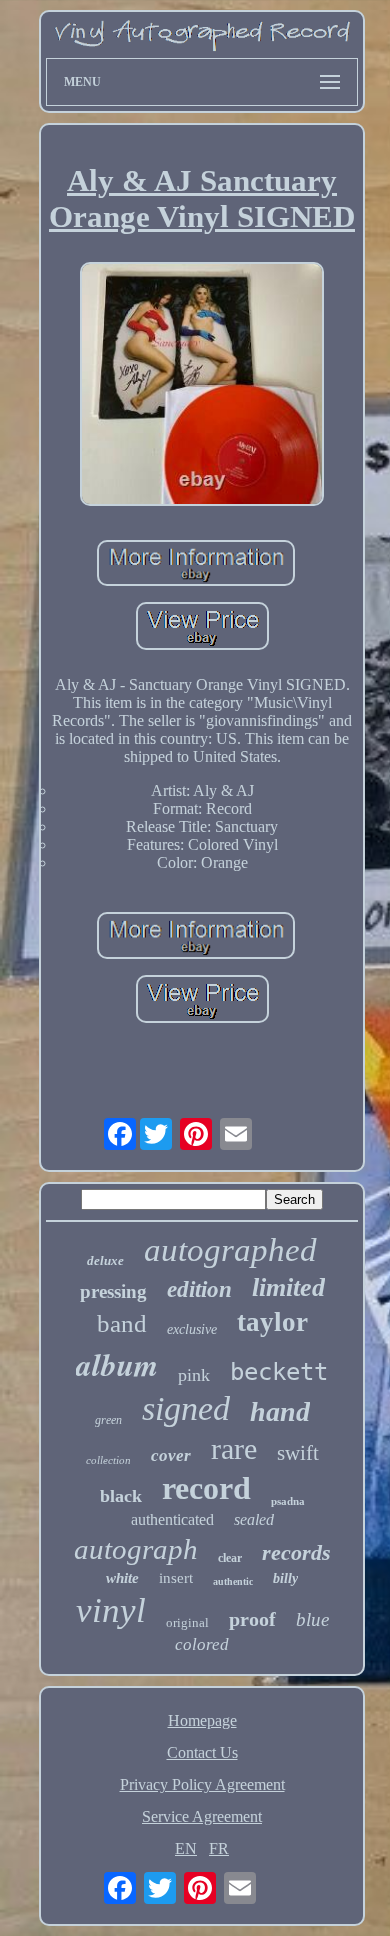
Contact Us (202, 1752)
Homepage (202, 1720)
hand (280, 1411)
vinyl (111, 1610)
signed (186, 1408)
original (187, 1622)
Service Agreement (202, 1816)
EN (186, 1848)
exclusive (192, 1329)
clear (230, 1558)
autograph (136, 1549)
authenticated (172, 1519)
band (122, 1323)
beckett (279, 1372)
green (108, 1420)
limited (288, 1287)
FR (219, 1848)
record (206, 1488)
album (117, 1364)
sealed (254, 1519)
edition (199, 1289)
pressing (113, 1291)
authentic (233, 1581)
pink (194, 1375)
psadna (288, 1501)
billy (285, 1578)
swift (298, 1453)
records (296, 1552)
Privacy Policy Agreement (202, 1784)
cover (171, 1455)
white (122, 1578)
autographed (230, 1250)
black (121, 1496)
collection (108, 1460)
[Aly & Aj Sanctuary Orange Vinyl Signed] (202, 385)
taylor (272, 1322)
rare (234, 1448)
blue (312, 1619)
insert (176, 1578)
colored (202, 1644)
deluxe (105, 1260)
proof (252, 1619)
